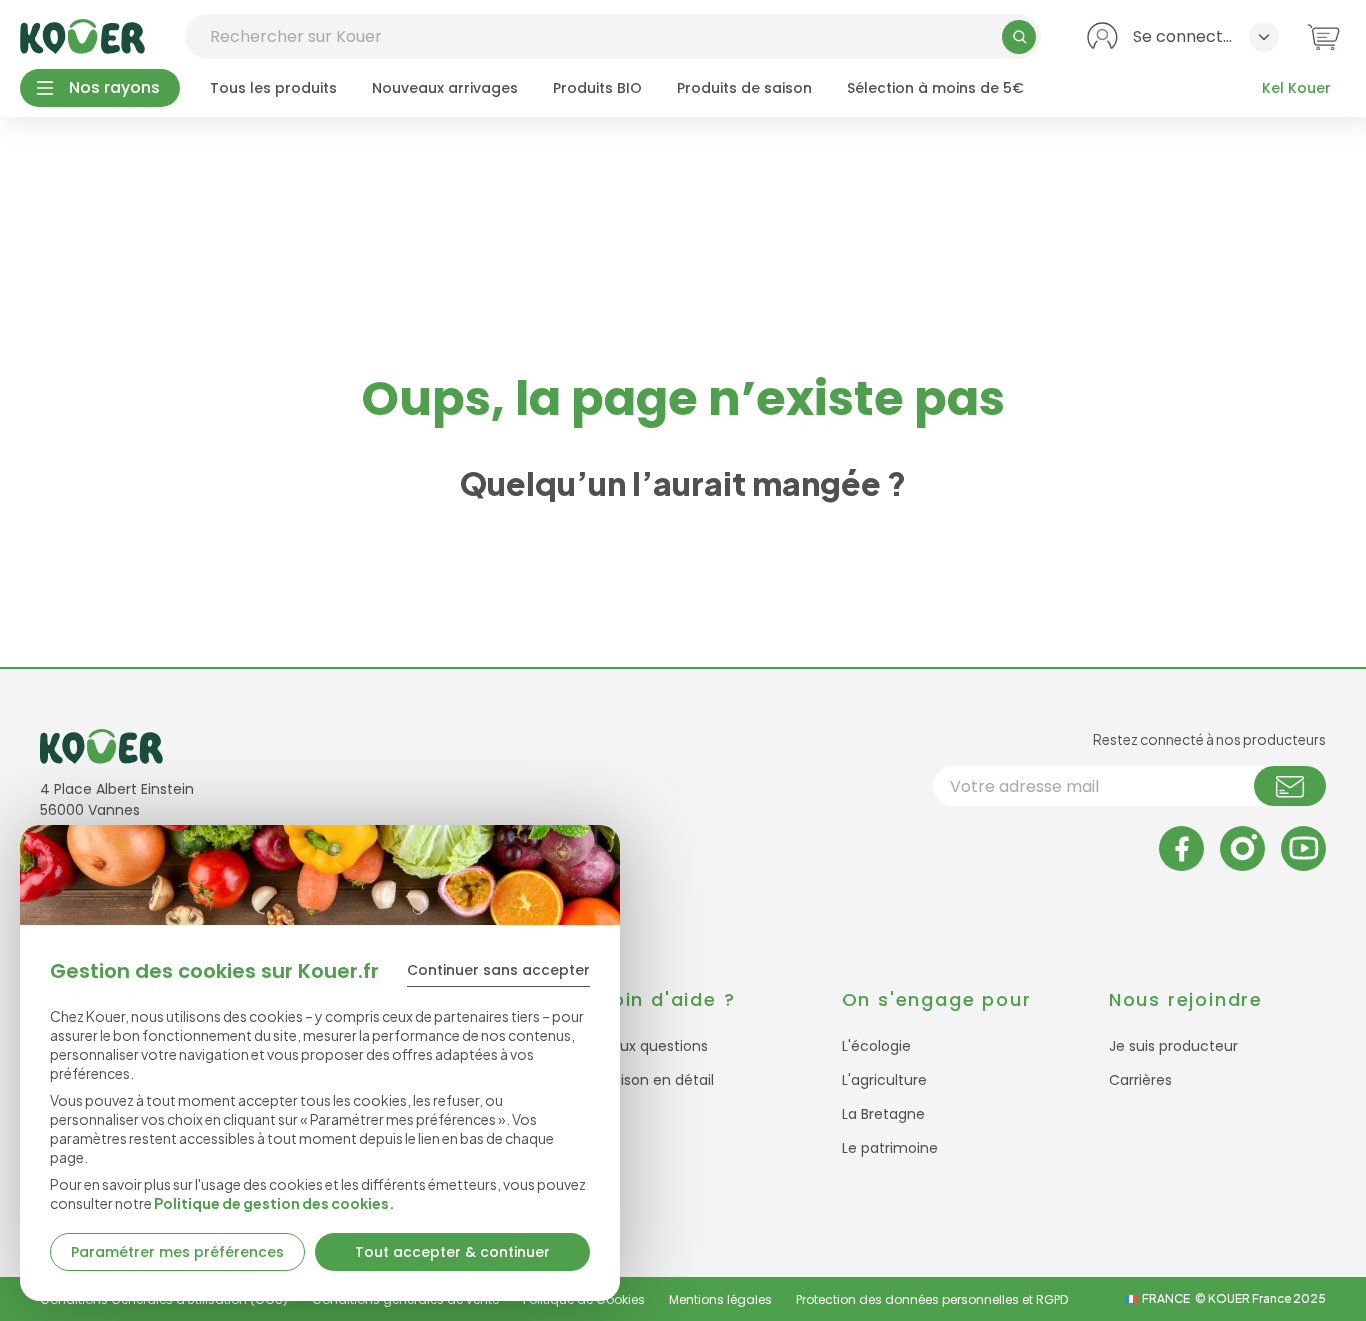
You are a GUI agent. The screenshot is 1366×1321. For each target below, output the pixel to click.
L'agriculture (884, 1080)
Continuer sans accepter (498, 970)
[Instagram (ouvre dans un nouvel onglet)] (1242, 848)
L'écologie (876, 1046)
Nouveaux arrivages (445, 88)
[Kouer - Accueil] (82, 36)
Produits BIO (597, 88)
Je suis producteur (1173, 1046)
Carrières (1140, 1080)
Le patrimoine (890, 1148)
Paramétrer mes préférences (177, 1252)
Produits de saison (744, 88)
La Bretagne (883, 1114)
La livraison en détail (644, 1080)
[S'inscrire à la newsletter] (1290, 786)
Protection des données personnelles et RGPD (932, 1299)
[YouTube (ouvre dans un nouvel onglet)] (1303, 848)
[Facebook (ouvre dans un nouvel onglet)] (1181, 848)
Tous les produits (273, 88)
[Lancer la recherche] (1019, 37)
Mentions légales (720, 1299)
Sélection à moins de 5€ (935, 88)
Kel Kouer (1296, 88)
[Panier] (1323, 36)
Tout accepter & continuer (452, 1252)
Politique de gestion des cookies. (274, 1203)
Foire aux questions (641, 1046)
